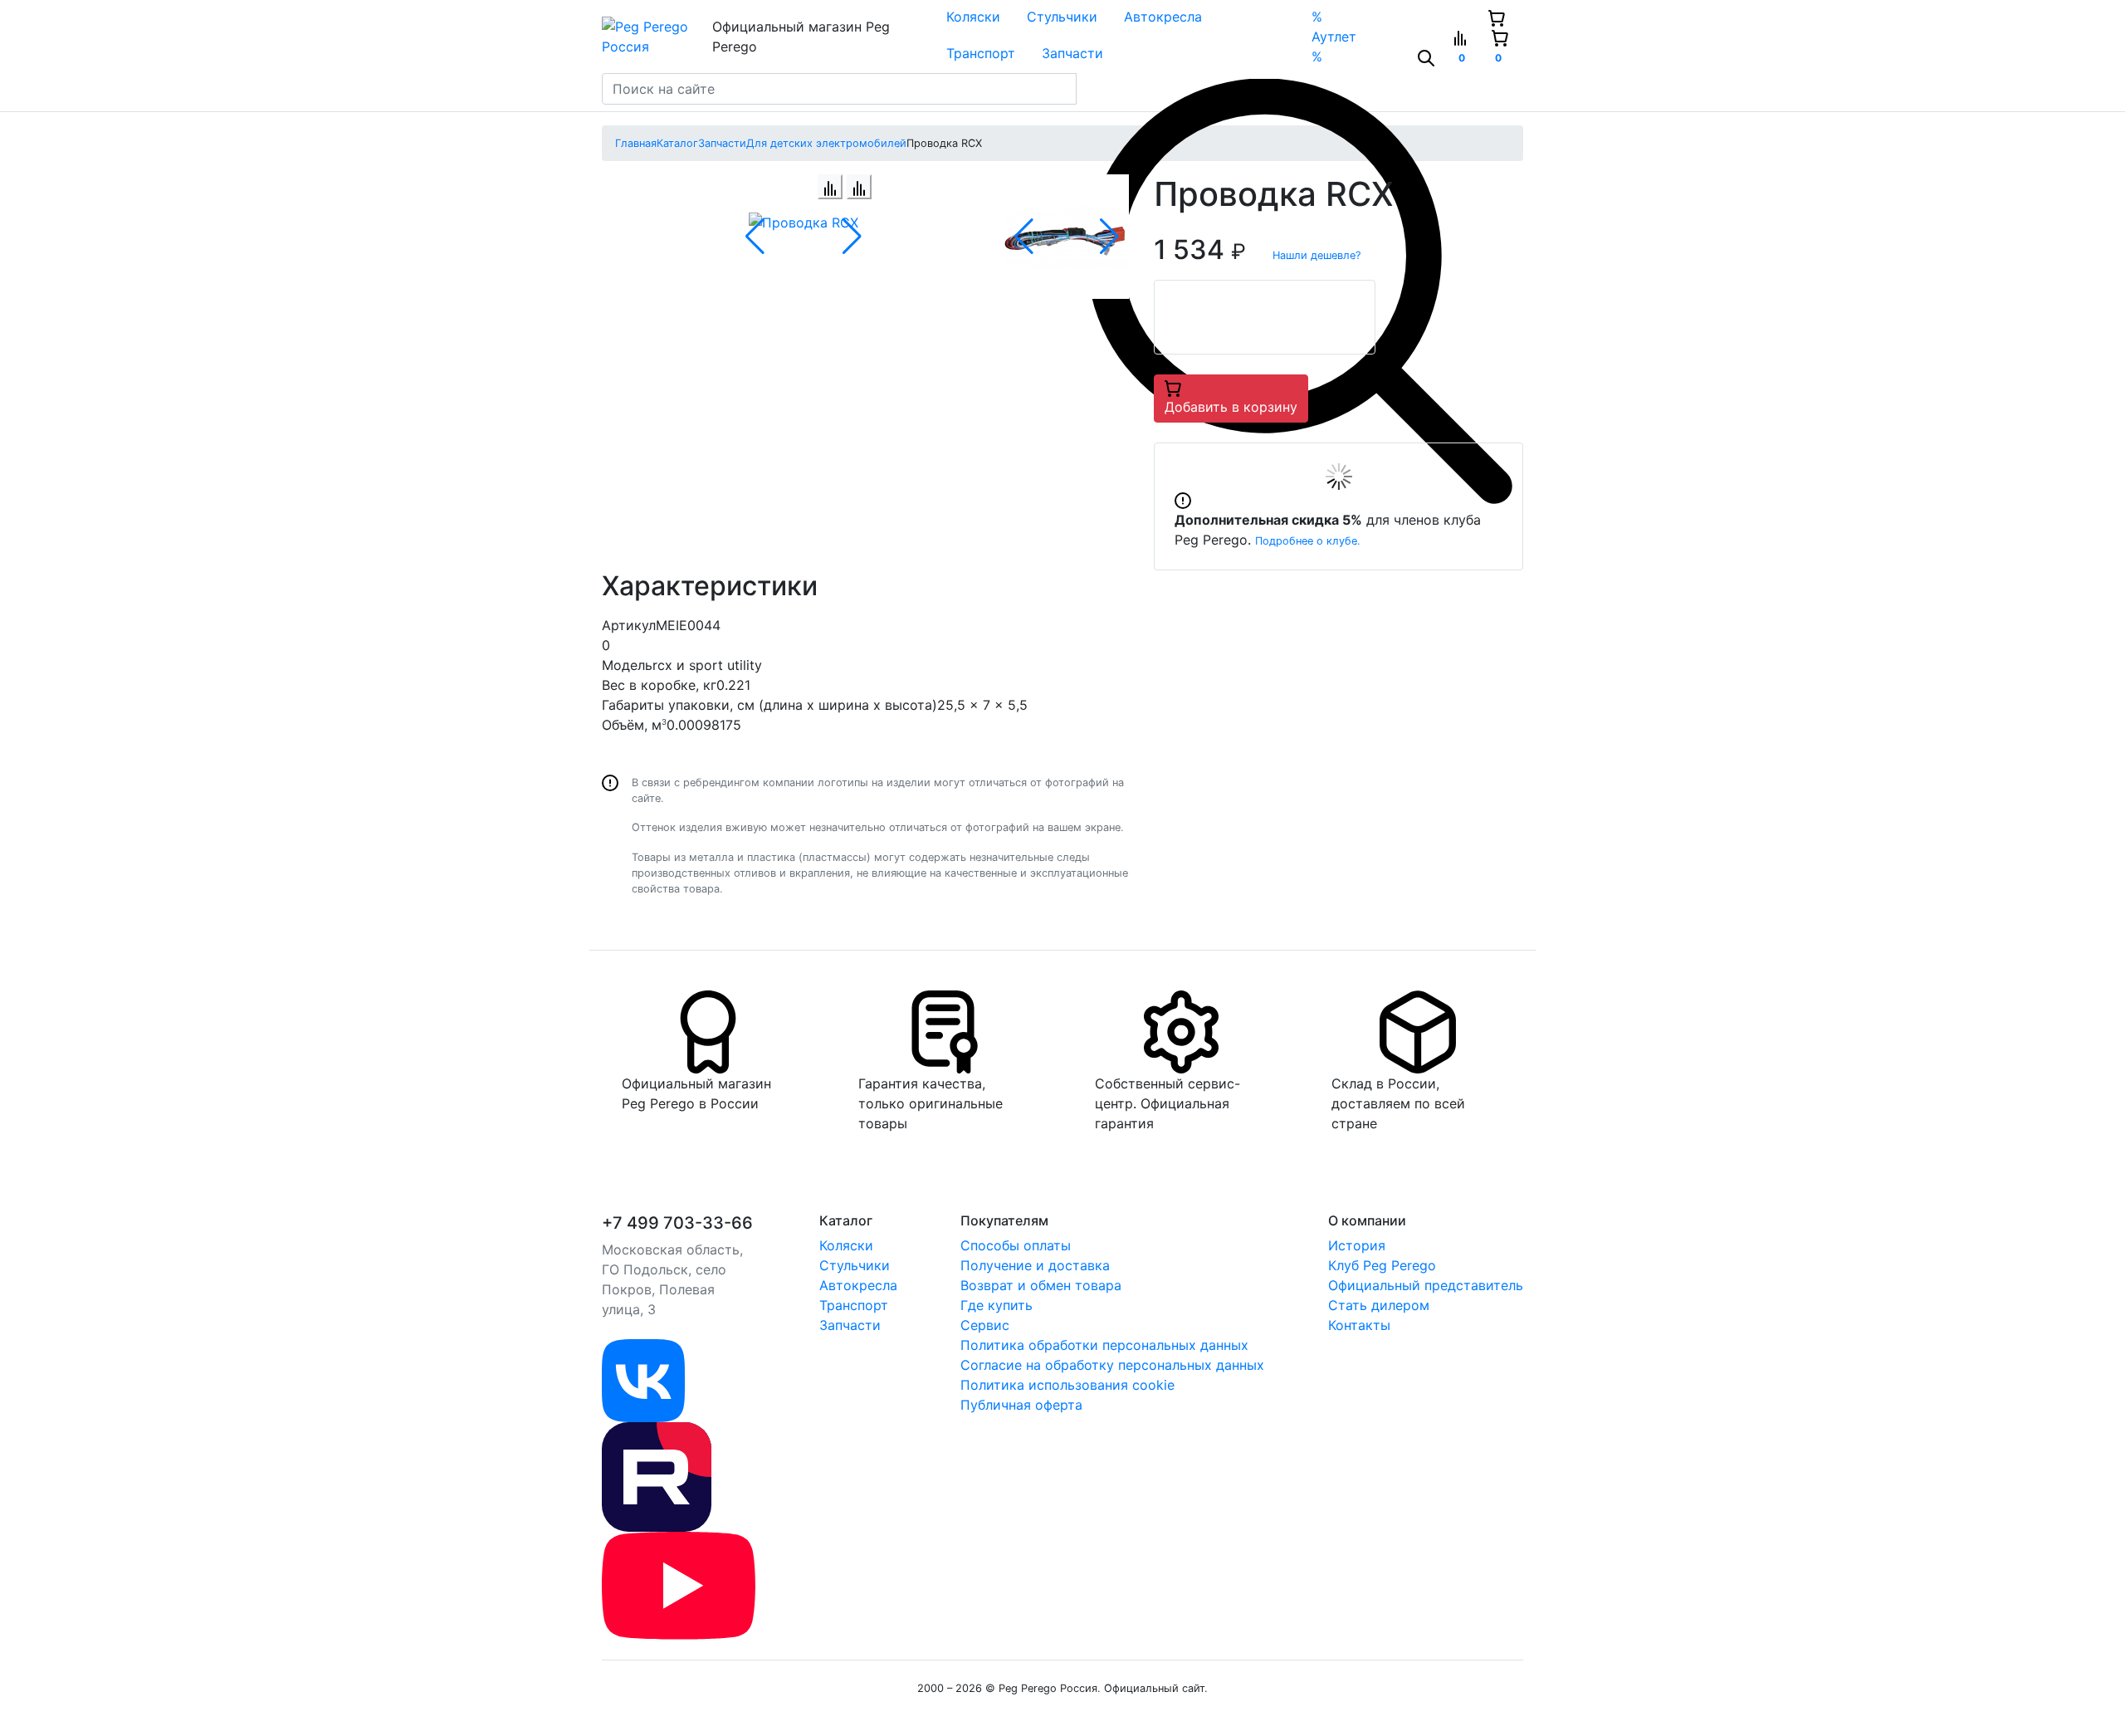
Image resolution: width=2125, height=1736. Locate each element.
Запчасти (1072, 53)
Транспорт (981, 53)
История (1357, 1245)
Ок (278, 1695)
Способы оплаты (1016, 1245)
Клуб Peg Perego (1382, 1265)
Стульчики (1062, 17)
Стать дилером (1379, 1305)
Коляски (973, 17)
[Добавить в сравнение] (830, 187)
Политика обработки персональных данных (1104, 1345)
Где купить (997, 1305)
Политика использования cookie (1067, 1385)
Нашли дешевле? (1317, 255)
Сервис (985, 1325)
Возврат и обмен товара (1041, 1285)
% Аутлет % (1334, 37)
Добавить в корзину (1231, 407)
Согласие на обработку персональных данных (1112, 1365)
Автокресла (1163, 17)
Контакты (1359, 1325)
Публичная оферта (1021, 1405)
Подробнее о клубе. (1308, 541)
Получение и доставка (1035, 1265)
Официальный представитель (1426, 1285)
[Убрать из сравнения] (859, 187)
